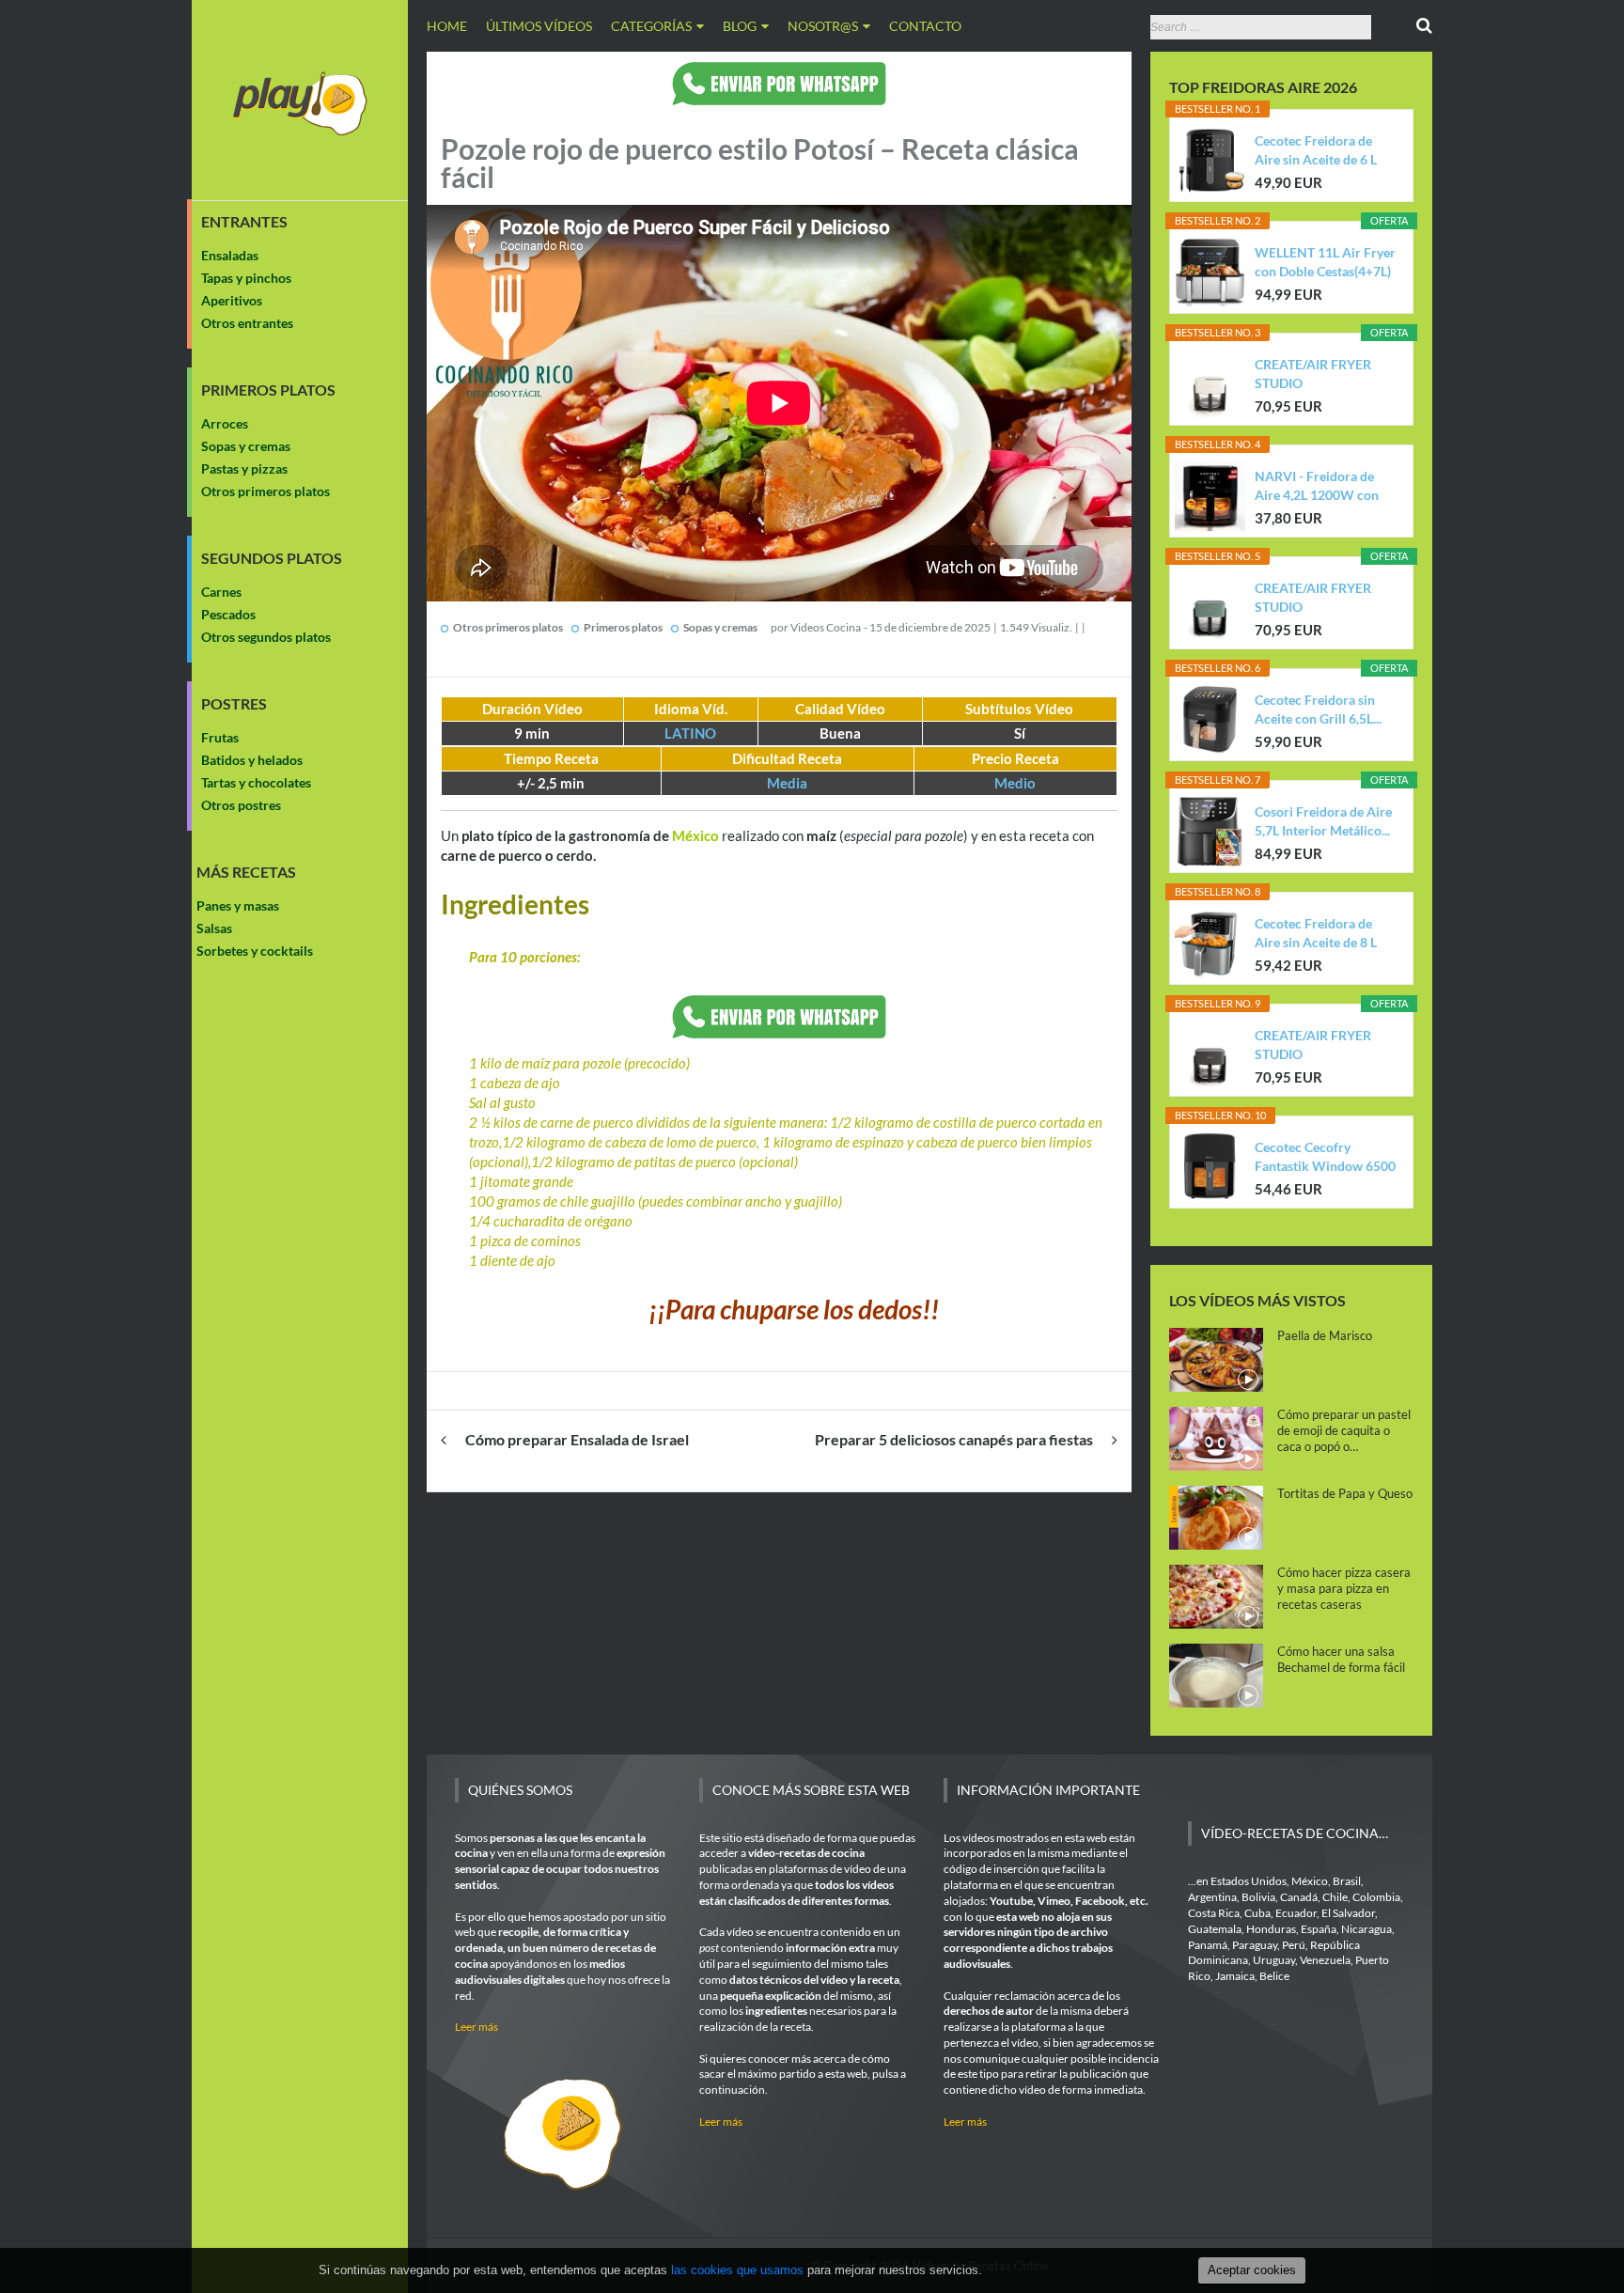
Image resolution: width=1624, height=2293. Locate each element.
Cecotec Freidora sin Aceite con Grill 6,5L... (1318, 709)
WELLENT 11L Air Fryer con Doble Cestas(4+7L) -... (1325, 263)
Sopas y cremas (246, 446)
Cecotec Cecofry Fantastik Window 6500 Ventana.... (1325, 1157)
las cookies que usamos (737, 2270)
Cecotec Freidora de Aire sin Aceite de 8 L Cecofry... (1316, 934)
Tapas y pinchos (246, 278)
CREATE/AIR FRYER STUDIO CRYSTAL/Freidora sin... (1324, 374)
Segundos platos (272, 558)
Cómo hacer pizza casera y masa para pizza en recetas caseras (1344, 1588)
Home (447, 26)
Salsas (214, 928)
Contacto (925, 26)
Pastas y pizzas (244, 468)
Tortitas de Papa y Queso (1345, 1493)
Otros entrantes (247, 323)
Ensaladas (230, 255)
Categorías (651, 26)
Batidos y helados (252, 760)
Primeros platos (268, 390)
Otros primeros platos (265, 491)
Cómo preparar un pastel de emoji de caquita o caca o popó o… (1344, 1430)
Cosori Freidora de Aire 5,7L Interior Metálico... (1323, 821)
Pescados (228, 614)
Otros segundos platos (266, 637)
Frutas (220, 737)
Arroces (225, 423)
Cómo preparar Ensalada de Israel (577, 1439)
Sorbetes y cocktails (255, 951)
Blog (740, 26)
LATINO (690, 733)
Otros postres (241, 805)
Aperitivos (232, 300)
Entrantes (244, 222)
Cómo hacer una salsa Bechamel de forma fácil (1341, 1659)
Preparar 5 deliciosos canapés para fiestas (954, 1439)
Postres (234, 704)
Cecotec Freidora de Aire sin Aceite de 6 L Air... (1316, 151)
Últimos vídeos (539, 26)
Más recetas (246, 872)
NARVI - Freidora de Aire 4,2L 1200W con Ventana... (1317, 486)
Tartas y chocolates (256, 782)
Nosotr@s (823, 26)
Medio (1015, 783)
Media (787, 783)
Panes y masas (238, 905)
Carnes (221, 592)
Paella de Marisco (1325, 1335)
